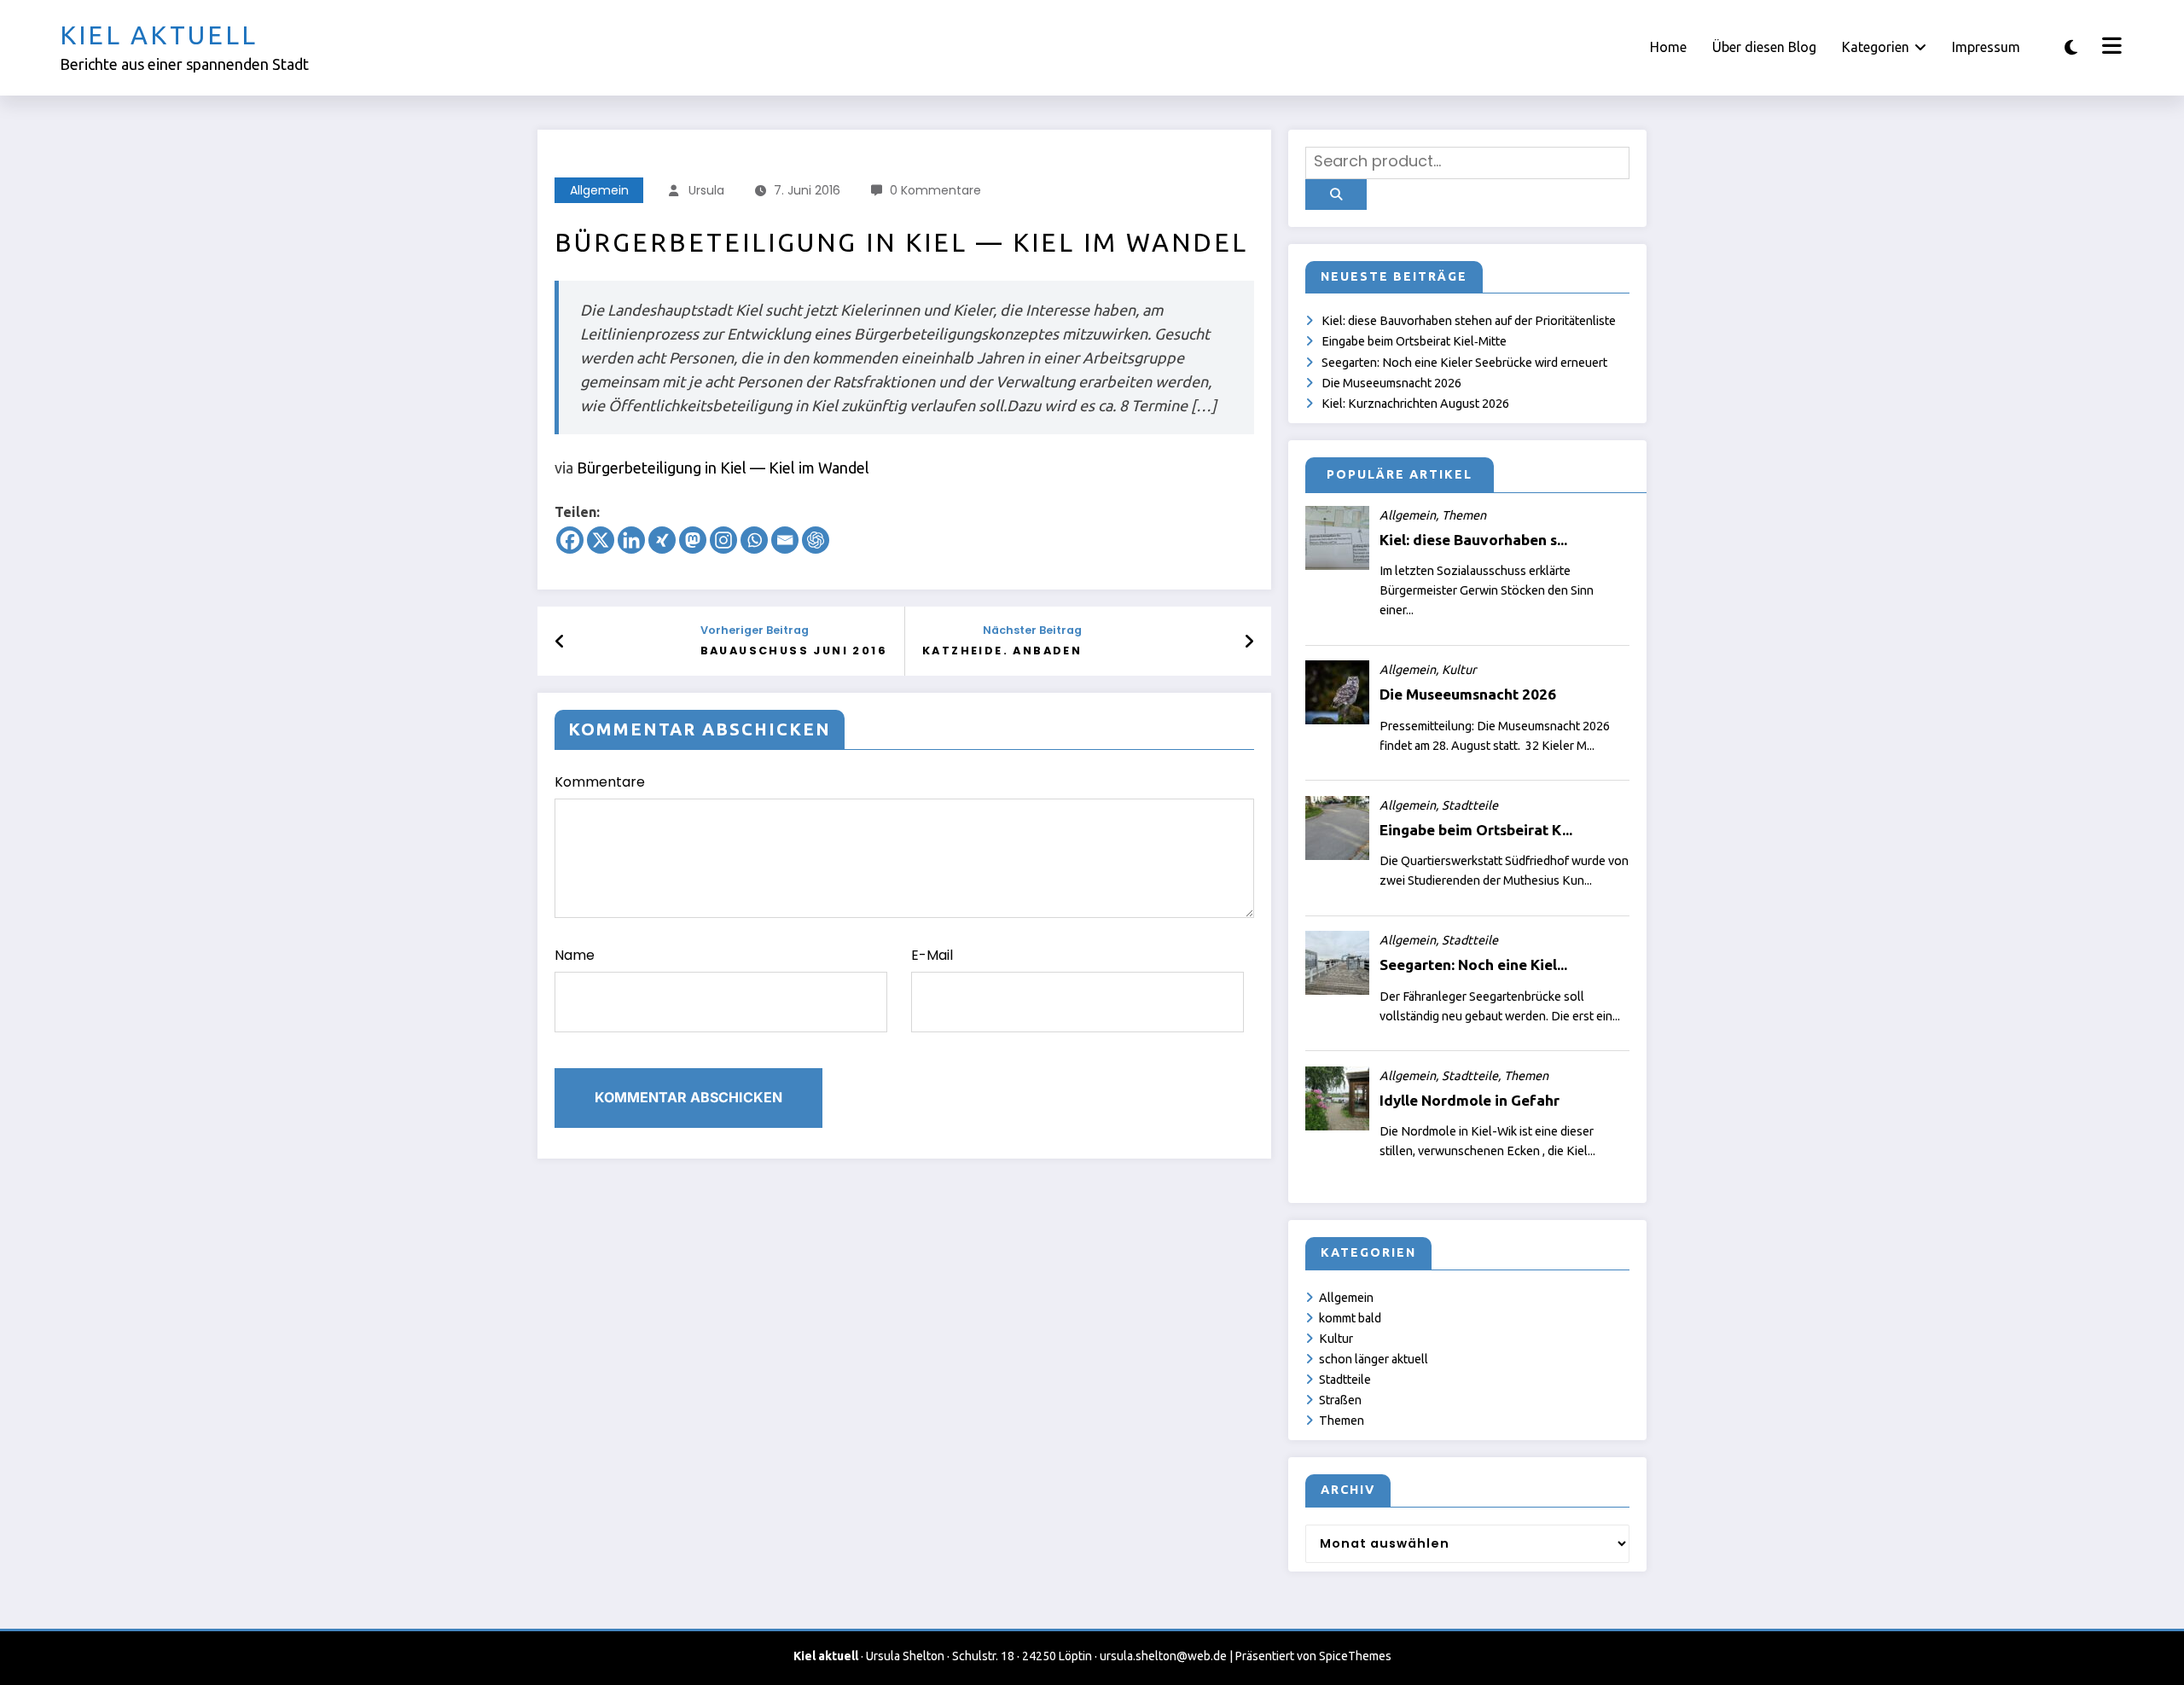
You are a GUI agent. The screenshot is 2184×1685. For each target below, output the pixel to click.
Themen (1342, 1421)
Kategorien (1876, 47)
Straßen (1340, 1400)
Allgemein (599, 190)
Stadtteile (1345, 1380)
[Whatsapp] (754, 540)
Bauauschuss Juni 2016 (794, 651)
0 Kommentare (935, 190)
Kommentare (600, 782)
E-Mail (932, 955)
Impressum (1986, 47)
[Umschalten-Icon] (2110, 48)
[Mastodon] (693, 540)
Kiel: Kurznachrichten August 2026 (1415, 404)
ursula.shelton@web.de (1163, 1656)
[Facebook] (570, 540)
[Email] (785, 540)
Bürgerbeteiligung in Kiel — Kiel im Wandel (723, 468)
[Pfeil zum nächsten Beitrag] (1249, 642)
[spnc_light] (2071, 47)
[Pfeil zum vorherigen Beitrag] (560, 642)
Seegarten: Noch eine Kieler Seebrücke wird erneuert (1464, 363)
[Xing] (662, 540)
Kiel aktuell (159, 35)
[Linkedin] (631, 540)
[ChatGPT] (816, 540)
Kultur (1336, 1339)
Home (1668, 47)
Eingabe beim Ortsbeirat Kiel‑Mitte (1414, 341)
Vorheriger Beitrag (755, 630)
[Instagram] (723, 540)
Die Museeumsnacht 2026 (1391, 383)
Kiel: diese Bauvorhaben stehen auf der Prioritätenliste (1469, 321)
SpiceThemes (1355, 1656)
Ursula (706, 190)
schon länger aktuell (1374, 1359)
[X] (601, 540)
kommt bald (1350, 1318)
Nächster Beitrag (1032, 630)
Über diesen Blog (1764, 47)
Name (575, 955)
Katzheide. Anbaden (1002, 651)
